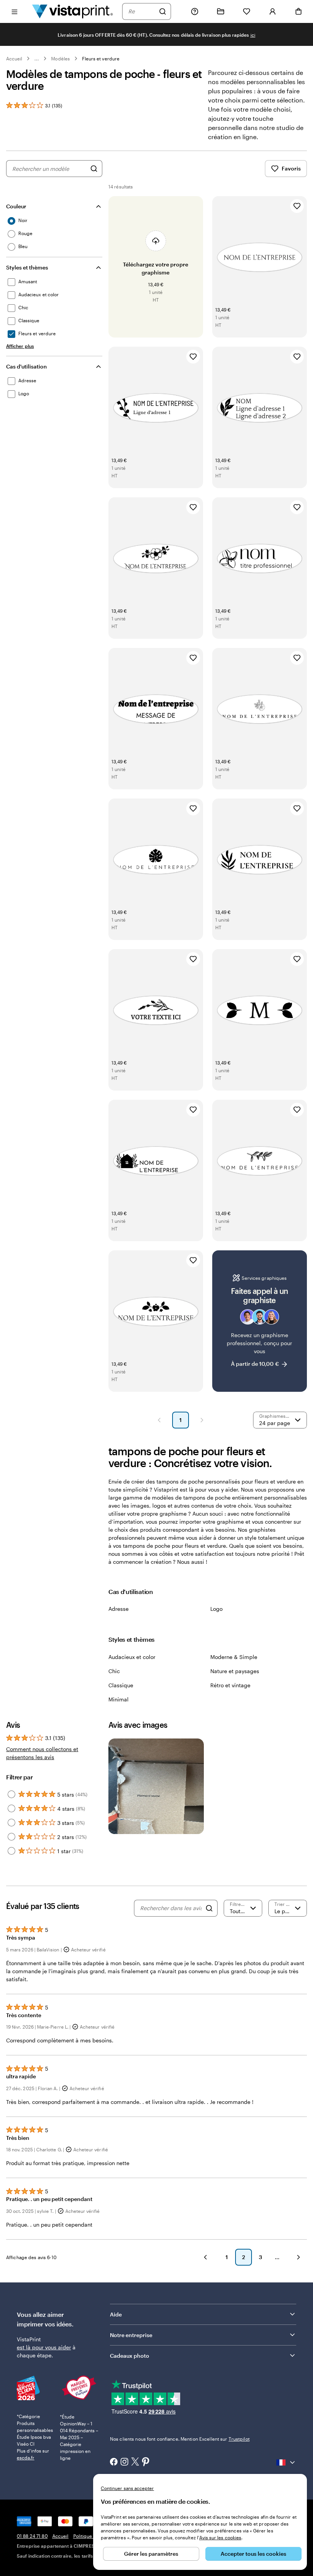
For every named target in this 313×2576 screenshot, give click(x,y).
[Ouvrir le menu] (15, 11)
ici (253, 35)
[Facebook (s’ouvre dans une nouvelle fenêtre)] (114, 2462)
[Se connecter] (273, 11)
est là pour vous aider (44, 2347)
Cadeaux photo (130, 2356)
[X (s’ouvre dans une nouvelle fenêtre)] (135, 2462)
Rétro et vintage (230, 1685)
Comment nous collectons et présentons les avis (42, 1753)
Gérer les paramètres (151, 2554)
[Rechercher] (163, 11)
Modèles (60, 58)
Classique (121, 1685)
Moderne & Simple (234, 1657)
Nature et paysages (235, 1671)
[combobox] (142, 11)
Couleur (16, 206)
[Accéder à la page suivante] (298, 2257)
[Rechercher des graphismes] (94, 169)
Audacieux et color (132, 1657)
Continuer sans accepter (127, 2488)
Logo (216, 1609)
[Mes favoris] (247, 11)
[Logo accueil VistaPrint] (73, 11)
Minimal (119, 1699)
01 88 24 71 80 (32, 2536)
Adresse (119, 1609)
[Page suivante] (202, 1420)
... (37, 58)
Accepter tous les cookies (253, 2554)
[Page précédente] (159, 1420)
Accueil (14, 58)
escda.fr (26, 2458)
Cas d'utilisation (27, 366)
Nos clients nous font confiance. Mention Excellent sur (180, 2439)
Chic (114, 1671)
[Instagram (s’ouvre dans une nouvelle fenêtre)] (124, 2462)
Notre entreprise (131, 2335)
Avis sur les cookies (220, 2537)
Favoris (291, 168)
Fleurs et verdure (101, 58)
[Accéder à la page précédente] (205, 2257)
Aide (116, 2314)
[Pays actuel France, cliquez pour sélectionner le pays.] (286, 2462)
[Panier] (298, 11)
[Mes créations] (221, 11)
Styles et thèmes (27, 267)
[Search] (209, 1908)
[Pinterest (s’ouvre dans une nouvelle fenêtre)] (146, 2462)
